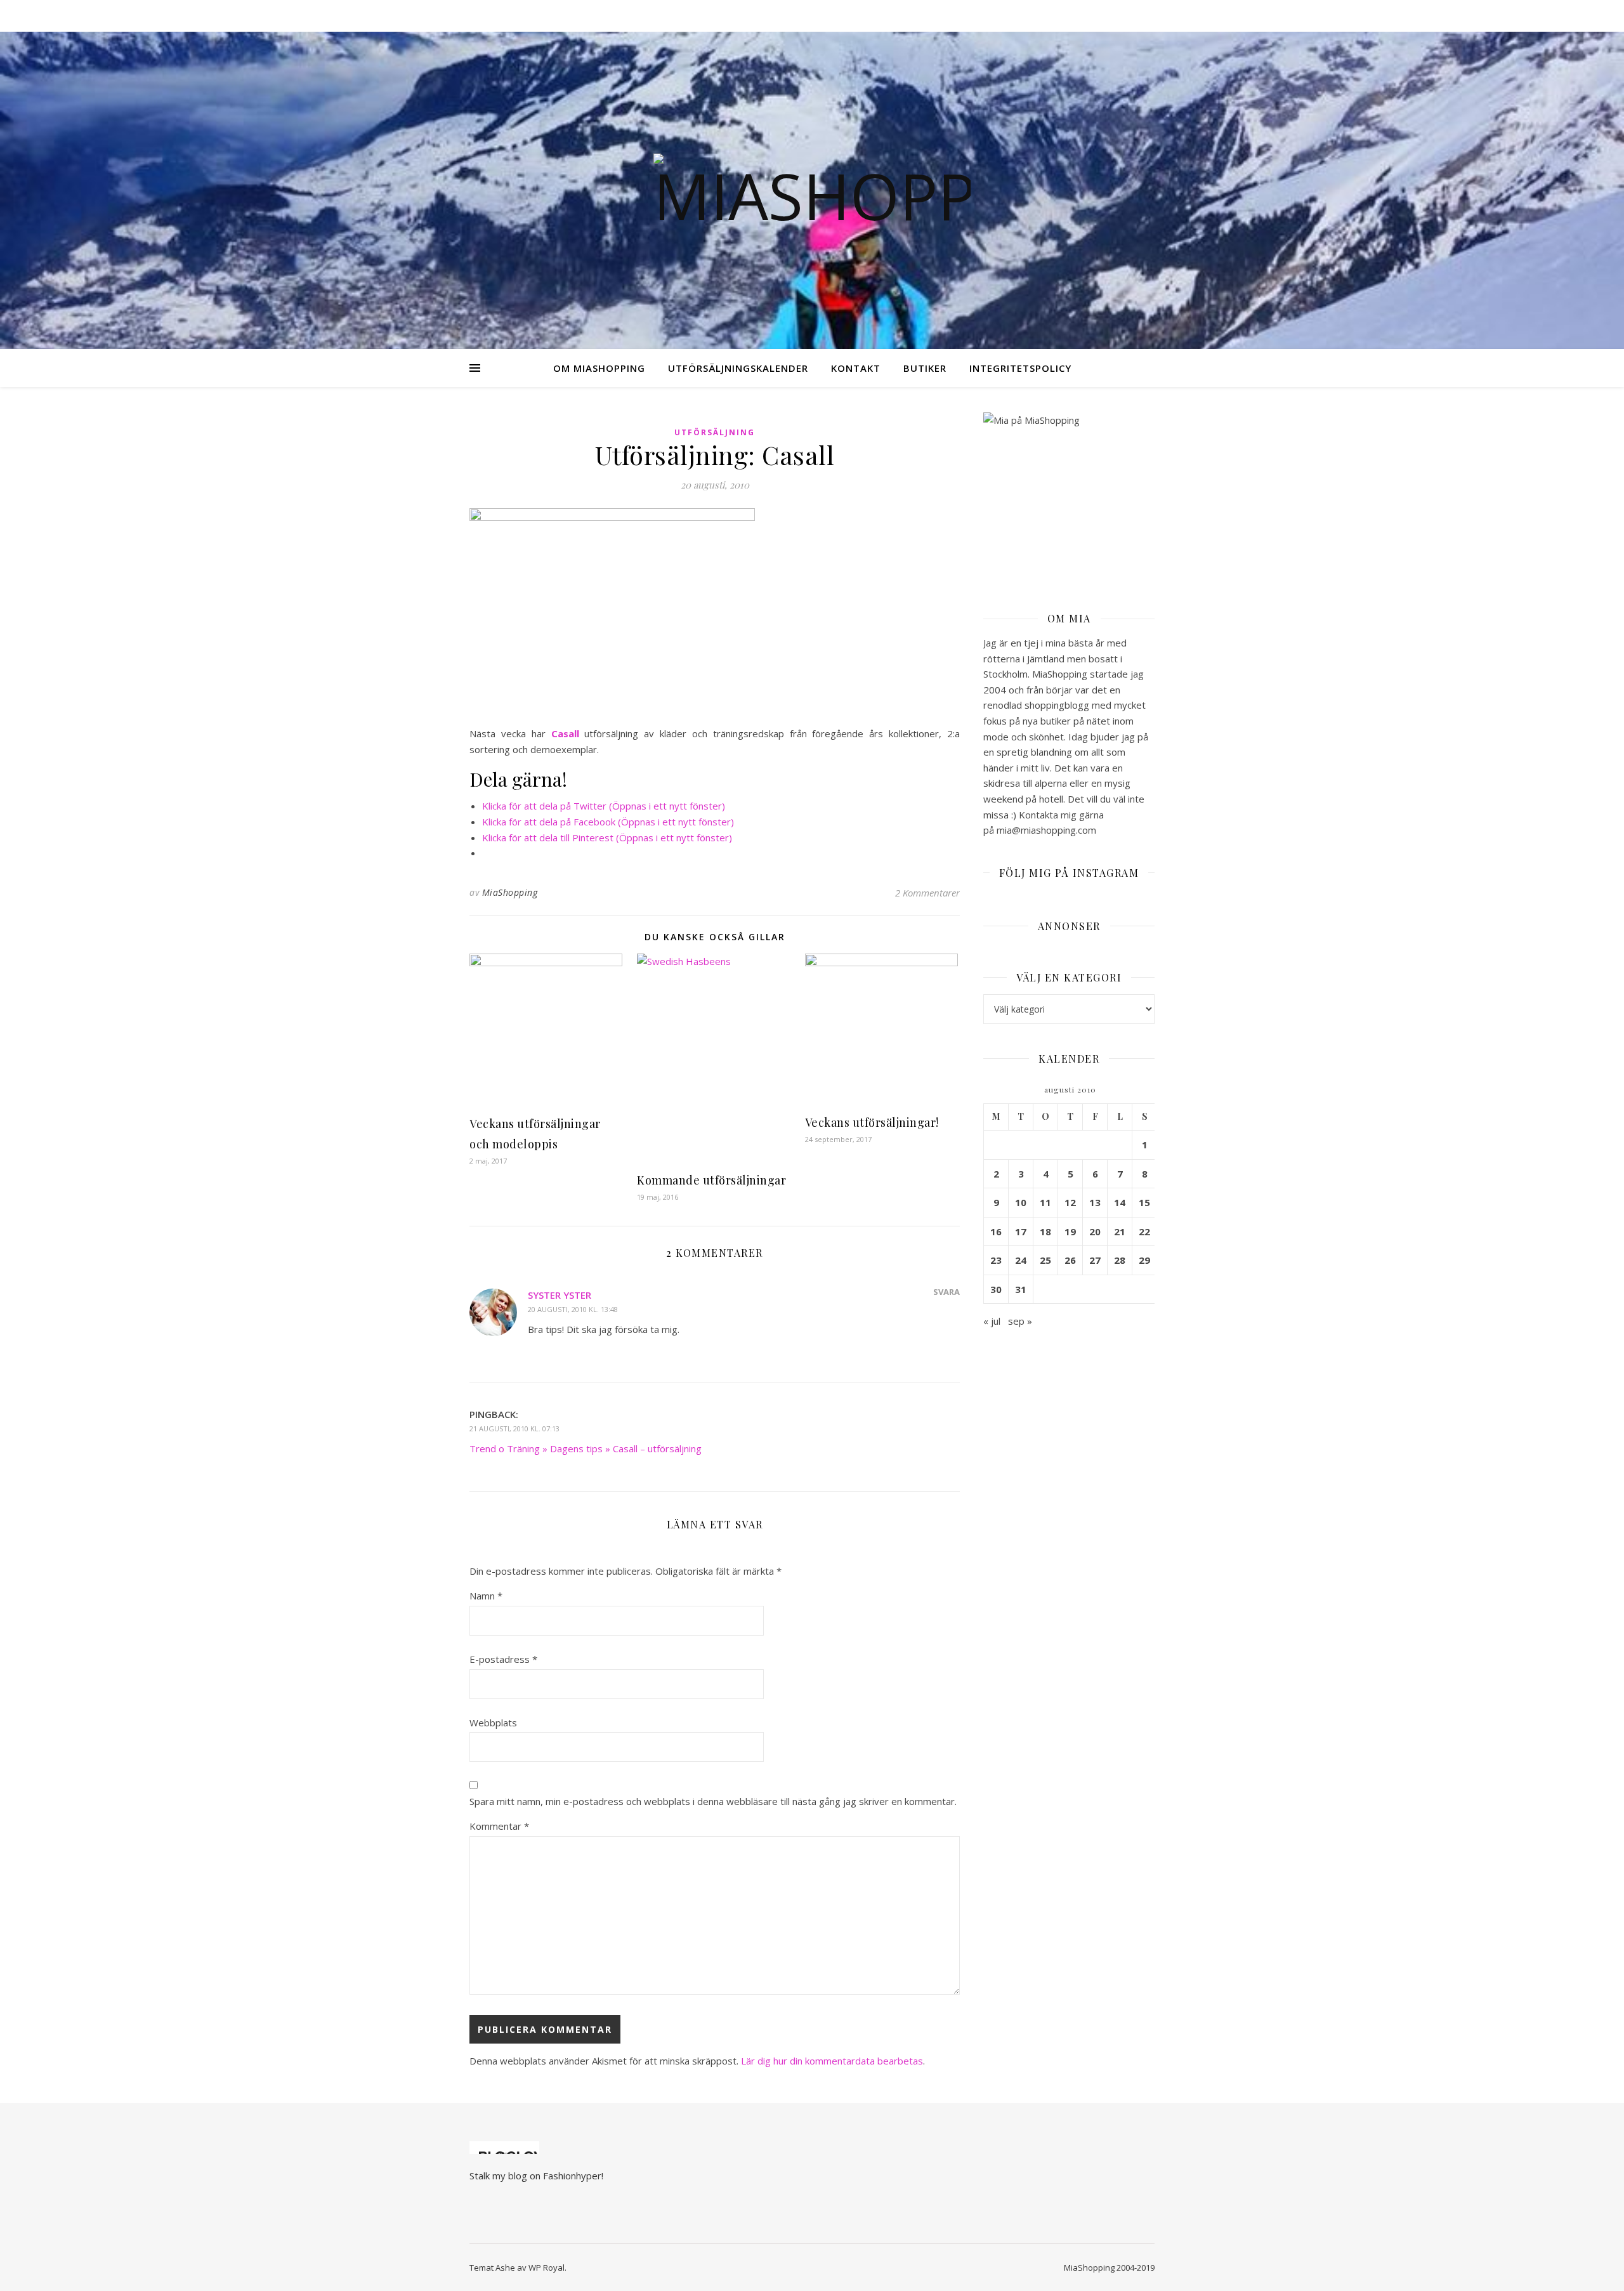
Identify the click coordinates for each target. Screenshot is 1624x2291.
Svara (946, 1292)
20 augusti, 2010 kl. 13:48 (573, 1309)
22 (1144, 1231)
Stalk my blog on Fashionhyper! (536, 2176)
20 (1095, 1231)
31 (1021, 1289)
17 (1021, 1231)
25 (1045, 1260)
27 (1095, 1260)
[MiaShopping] (812, 190)
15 (1144, 1202)
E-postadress (503, 1659)
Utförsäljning (715, 432)
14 (1120, 1202)
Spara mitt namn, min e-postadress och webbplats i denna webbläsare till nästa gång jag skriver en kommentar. (713, 1801)
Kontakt (856, 368)
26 (1070, 1260)
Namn (486, 1596)
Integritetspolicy (1020, 368)
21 (1120, 1231)
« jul (992, 1321)
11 (1045, 1202)
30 (996, 1289)
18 (1045, 1231)
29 (1144, 1260)
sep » (1020, 1321)
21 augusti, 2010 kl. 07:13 (514, 1428)
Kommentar (499, 1826)
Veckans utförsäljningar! (872, 1122)
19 (1070, 1231)
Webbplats (493, 1723)
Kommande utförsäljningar (711, 1180)
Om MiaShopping (599, 368)
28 (1120, 1260)
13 (1095, 1202)
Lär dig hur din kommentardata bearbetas (832, 2061)
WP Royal (547, 2268)
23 (996, 1260)
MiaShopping (510, 892)
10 (1021, 1202)
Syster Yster (560, 1295)
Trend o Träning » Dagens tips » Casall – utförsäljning (586, 1448)
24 (1021, 1260)
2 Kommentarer (927, 893)
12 (1070, 1202)
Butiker (925, 368)
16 (996, 1231)
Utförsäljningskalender (738, 368)
